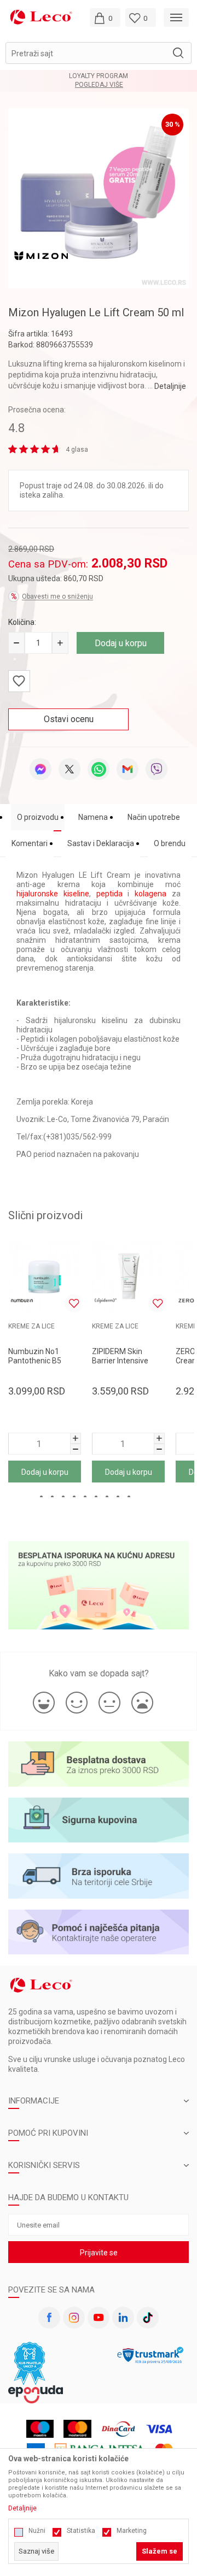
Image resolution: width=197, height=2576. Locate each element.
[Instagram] (74, 2318)
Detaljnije (170, 386)
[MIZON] (41, 255)
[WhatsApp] (99, 769)
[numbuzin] (22, 1301)
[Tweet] (69, 769)
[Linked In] (123, 2318)
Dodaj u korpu (121, 643)
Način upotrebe (154, 817)
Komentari (30, 843)
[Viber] (157, 769)
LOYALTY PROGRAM (99, 76)
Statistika (81, 2531)
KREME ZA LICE (31, 1326)
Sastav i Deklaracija (101, 843)
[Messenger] (40, 769)
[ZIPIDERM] (106, 1301)
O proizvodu (38, 817)
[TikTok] (148, 2318)
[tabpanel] (99, 198)
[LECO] (41, 17)
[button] (99, 53)
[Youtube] (99, 2318)
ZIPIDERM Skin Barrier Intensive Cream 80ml (120, 1361)
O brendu (170, 843)
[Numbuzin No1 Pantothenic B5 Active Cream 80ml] (45, 1277)
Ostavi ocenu (69, 719)
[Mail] (128, 769)
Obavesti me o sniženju (57, 596)
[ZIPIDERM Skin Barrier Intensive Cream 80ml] (128, 1277)
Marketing (132, 2531)
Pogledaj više (99, 85)
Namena (93, 817)
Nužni (37, 2531)
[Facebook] (49, 2318)
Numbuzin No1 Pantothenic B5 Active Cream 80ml (41, 1361)
